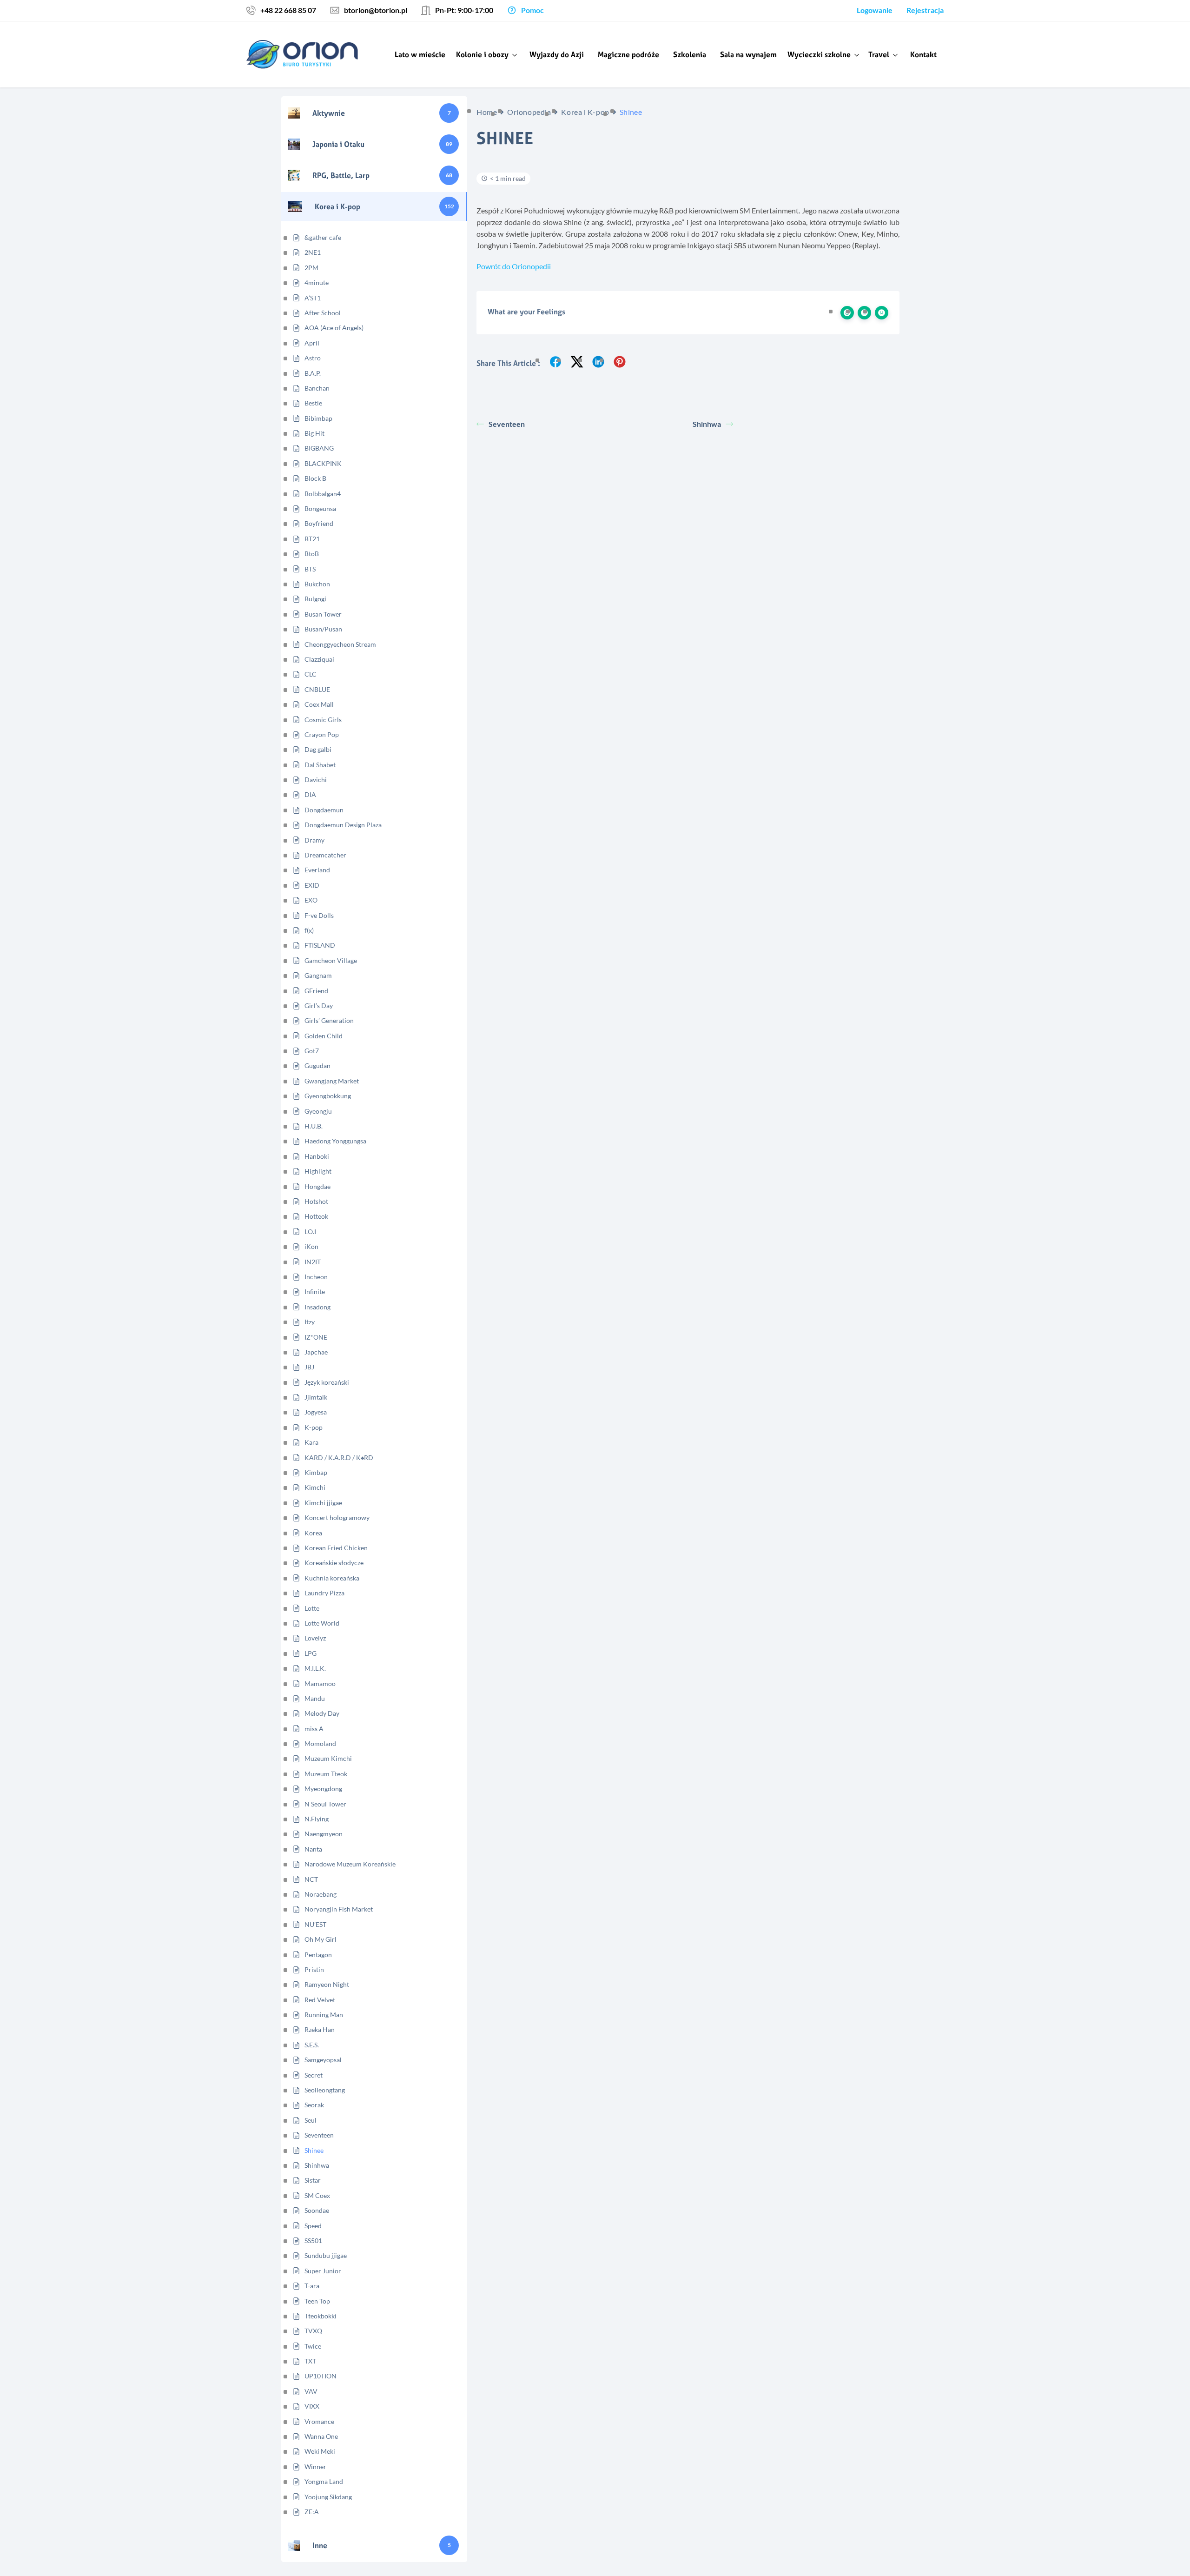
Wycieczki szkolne (819, 54)
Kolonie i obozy (482, 54)
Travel (879, 54)
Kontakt (923, 54)
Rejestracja (925, 10)
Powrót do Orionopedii (514, 266)
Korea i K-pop (585, 112)
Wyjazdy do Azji (557, 54)
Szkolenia (690, 54)
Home (487, 112)
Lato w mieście (420, 54)
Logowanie (875, 10)
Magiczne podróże (628, 54)
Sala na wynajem (748, 54)
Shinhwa (707, 424)
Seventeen (507, 424)
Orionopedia (529, 112)
